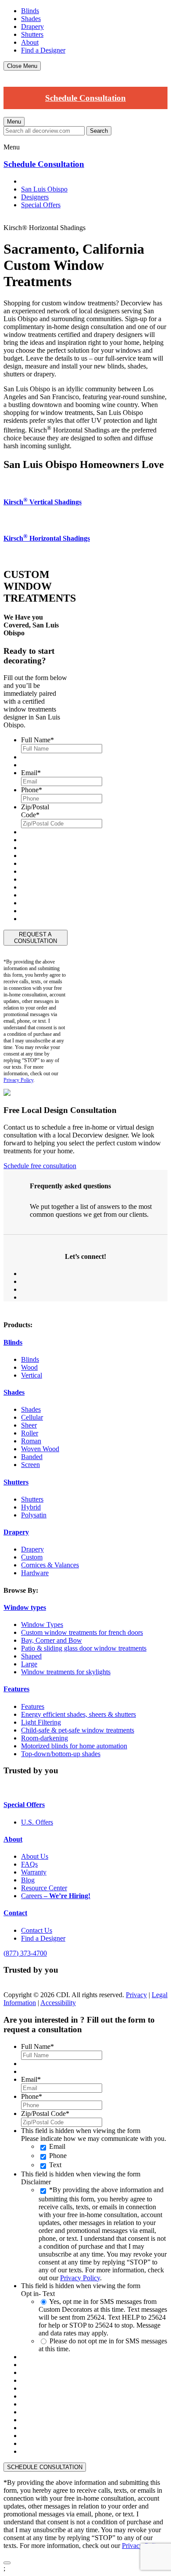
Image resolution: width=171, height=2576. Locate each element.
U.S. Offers (37, 1822)
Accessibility (58, 2003)
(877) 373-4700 (25, 1953)
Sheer (29, 1425)
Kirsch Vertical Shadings (43, 502)
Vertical (32, 1375)
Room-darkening (45, 1738)
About (30, 42)
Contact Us (37, 1930)
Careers (56, 1896)
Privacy (136, 1995)
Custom (32, 1557)
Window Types (42, 1625)
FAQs (29, 1864)
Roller (30, 1433)
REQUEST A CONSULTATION (36, 938)
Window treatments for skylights (66, 1672)
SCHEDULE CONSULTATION (45, 2467)
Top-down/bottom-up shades (61, 1754)
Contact (15, 1913)
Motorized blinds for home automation (74, 1746)
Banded (32, 1457)
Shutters (32, 34)
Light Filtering (41, 1722)
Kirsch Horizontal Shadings (47, 538)
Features (16, 1689)
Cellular (32, 1417)
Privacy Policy (18, 1080)
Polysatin (34, 1515)
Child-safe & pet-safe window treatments (78, 1730)
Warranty (34, 1872)
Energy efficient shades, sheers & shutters (78, 1714)
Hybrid (31, 1507)
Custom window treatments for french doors (82, 1632)
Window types (25, 1607)
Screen (30, 1465)
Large (29, 1664)
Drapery (32, 27)
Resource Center (44, 1888)
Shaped (31, 1656)
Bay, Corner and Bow (52, 1640)
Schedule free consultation (40, 1166)
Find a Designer (43, 50)
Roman (31, 1441)
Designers (35, 197)
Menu (14, 122)
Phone (58, 2156)
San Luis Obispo (44, 189)
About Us (35, 1856)
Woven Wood (40, 1449)
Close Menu (22, 66)
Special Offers (41, 205)
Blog (28, 1880)
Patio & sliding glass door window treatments (84, 1648)
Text (55, 2165)
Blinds (30, 11)
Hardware (35, 1573)
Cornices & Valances (50, 1565)
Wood (29, 1367)
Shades (31, 19)
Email (57, 2146)
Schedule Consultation (85, 98)
